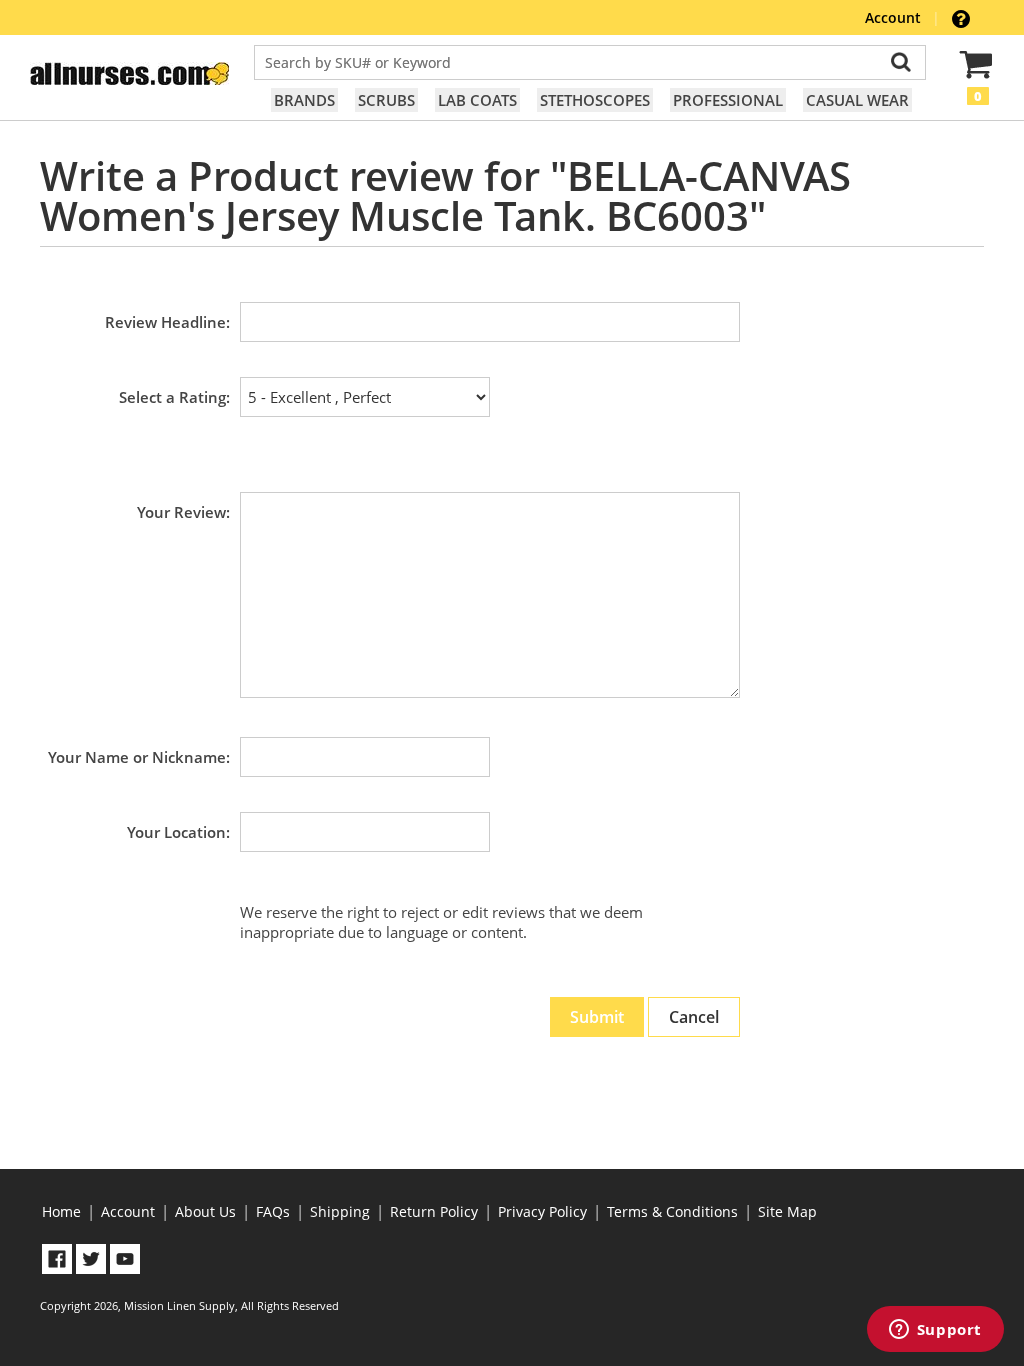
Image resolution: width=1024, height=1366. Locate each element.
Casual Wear (857, 100)
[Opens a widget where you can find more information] (935, 1331)
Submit (597, 1017)
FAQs (273, 1211)
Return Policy (434, 1211)
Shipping (340, 1211)
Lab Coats (477, 100)
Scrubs (386, 100)
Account (895, 17)
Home (61, 1211)
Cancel (694, 1017)
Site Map (787, 1211)
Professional (728, 100)
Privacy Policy (542, 1211)
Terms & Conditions (672, 1211)
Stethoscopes (595, 100)
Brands (304, 100)
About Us (205, 1211)
